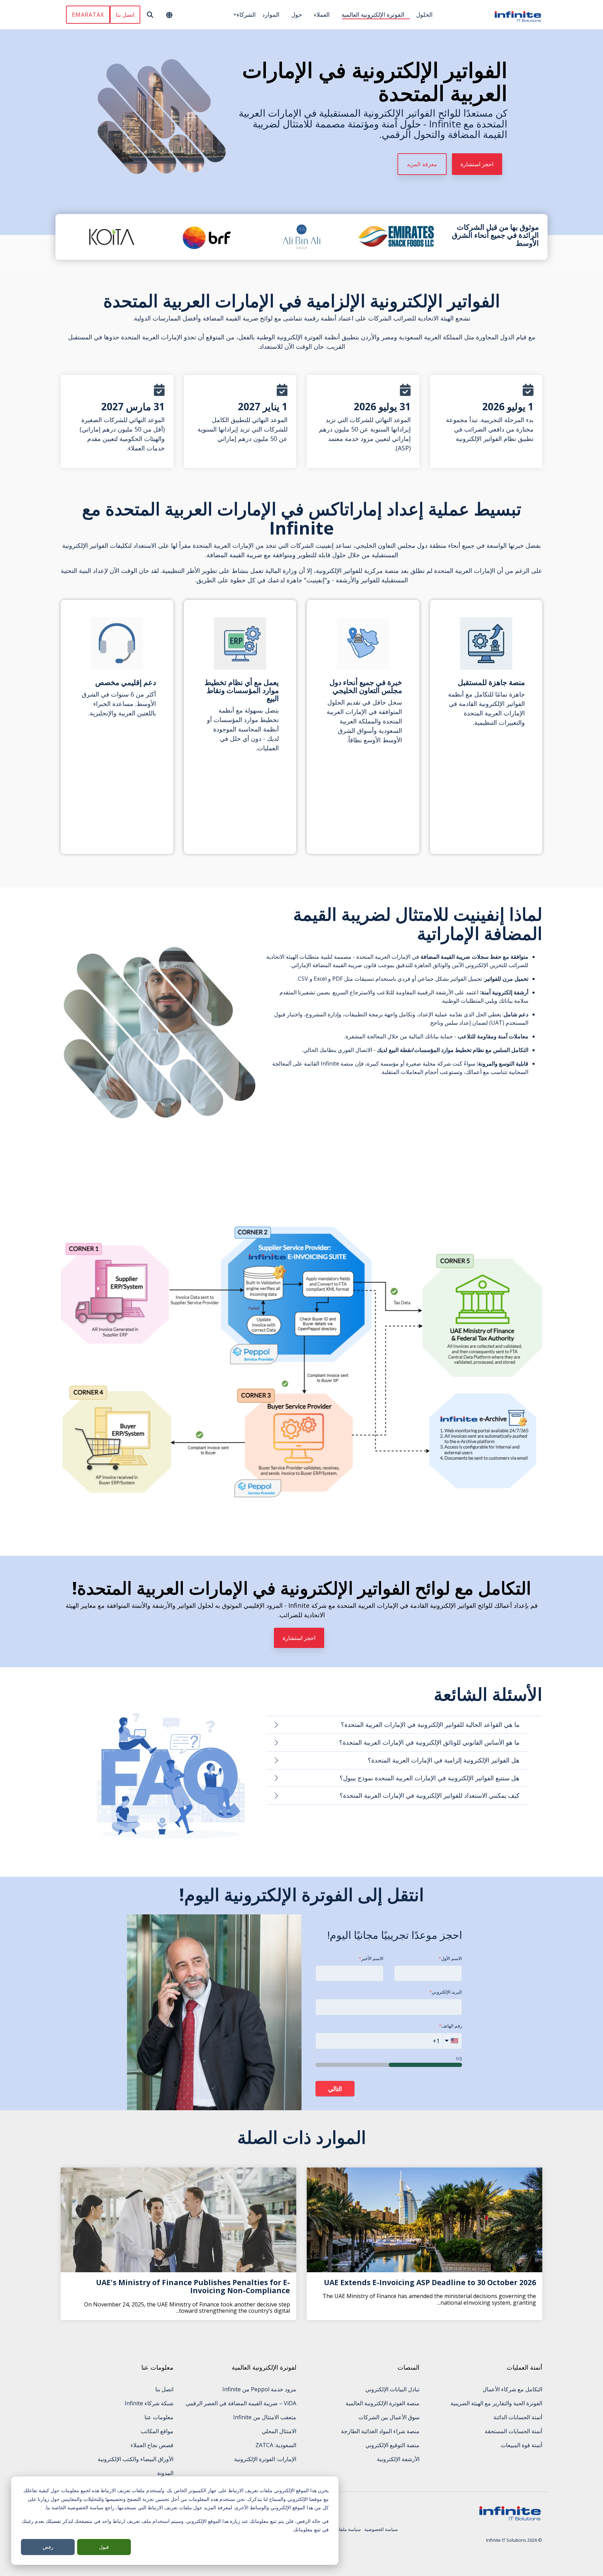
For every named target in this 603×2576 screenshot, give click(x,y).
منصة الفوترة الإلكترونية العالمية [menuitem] (382, 2403)
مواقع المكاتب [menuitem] (157, 2431)
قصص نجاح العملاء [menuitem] (152, 2445)
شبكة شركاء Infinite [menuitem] (149, 2403)
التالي (335, 2089)
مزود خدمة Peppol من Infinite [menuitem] (259, 2389)
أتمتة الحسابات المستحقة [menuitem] (513, 2431)
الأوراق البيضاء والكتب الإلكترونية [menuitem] (136, 2459)
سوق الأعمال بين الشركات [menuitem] (389, 2417)
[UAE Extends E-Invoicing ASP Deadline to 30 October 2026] (425, 2220)
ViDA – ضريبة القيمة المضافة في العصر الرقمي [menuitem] (241, 2403)
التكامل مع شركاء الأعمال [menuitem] (512, 2389)
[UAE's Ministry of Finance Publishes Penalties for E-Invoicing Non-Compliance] (178, 2220)
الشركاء (246, 14)
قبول (104, 2547)
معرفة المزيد (422, 164)
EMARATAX (88, 15)
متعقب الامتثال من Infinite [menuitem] (265, 2417)
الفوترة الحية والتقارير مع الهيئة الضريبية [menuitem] (496, 2403)
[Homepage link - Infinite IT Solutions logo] (510, 2518)
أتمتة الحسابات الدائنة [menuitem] (518, 2417)
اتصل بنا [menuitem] (164, 2389)
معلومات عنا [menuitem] (159, 2417)
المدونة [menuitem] (165, 2473)
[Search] (150, 15)
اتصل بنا (125, 15)
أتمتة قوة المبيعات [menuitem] (522, 2445)
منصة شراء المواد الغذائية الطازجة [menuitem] (380, 2431)
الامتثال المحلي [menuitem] (279, 2431)
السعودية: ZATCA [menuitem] (276, 2445)
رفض (48, 2547)
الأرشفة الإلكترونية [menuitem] (398, 2459)
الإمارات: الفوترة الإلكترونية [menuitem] (265, 2459)
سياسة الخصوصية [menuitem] (381, 2529)
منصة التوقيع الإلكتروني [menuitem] (392, 2445)
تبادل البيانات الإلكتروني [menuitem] (392, 2389)
